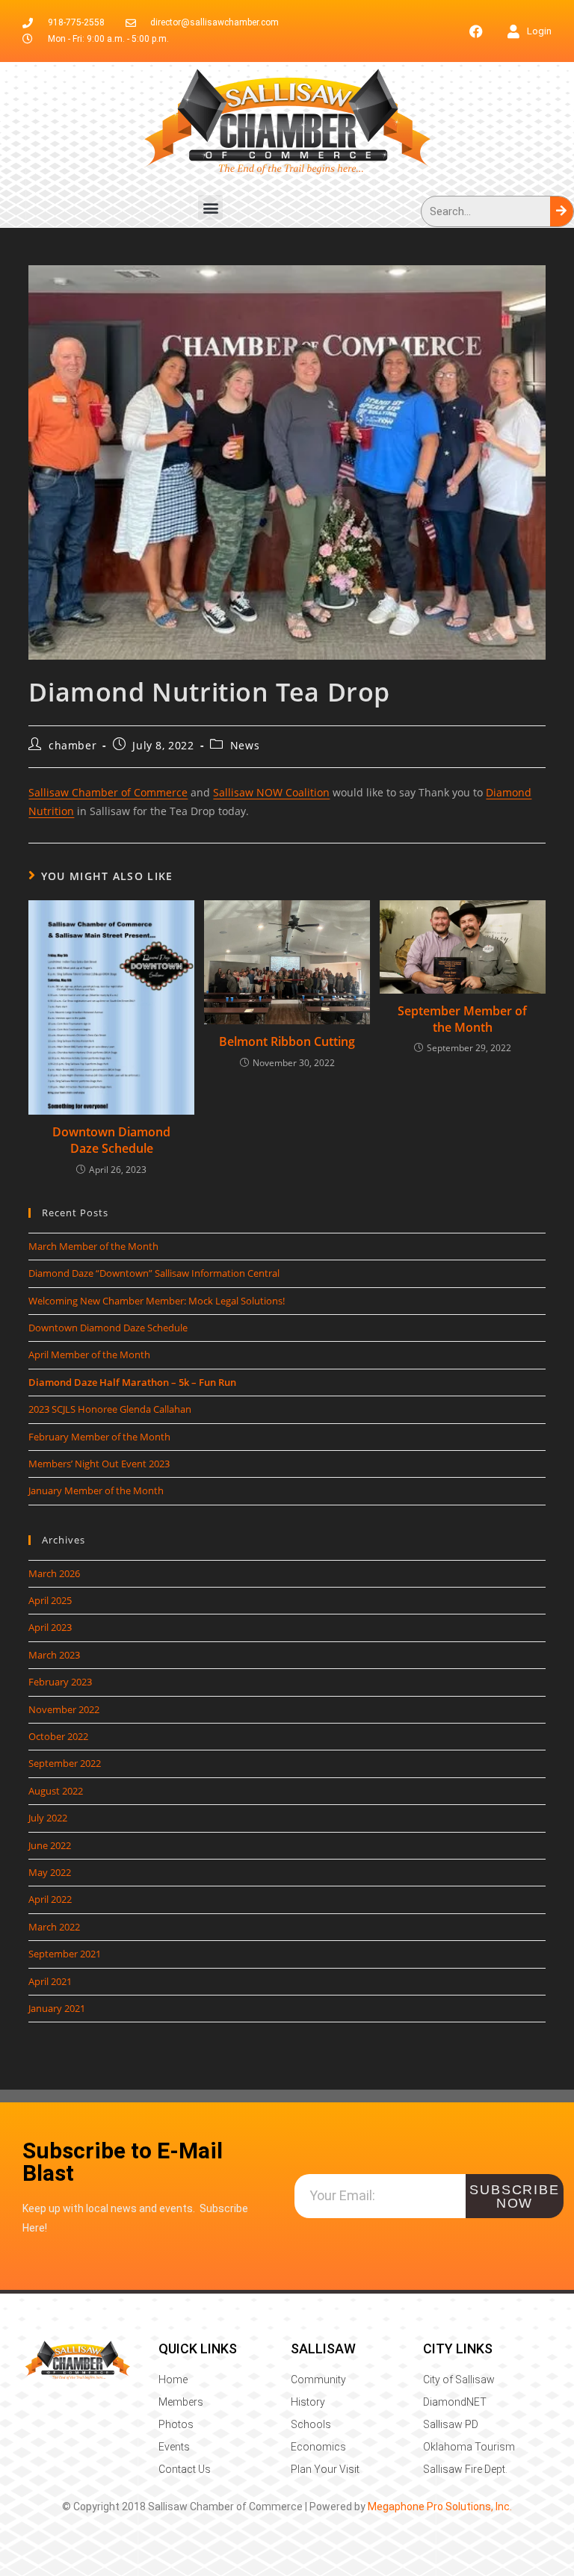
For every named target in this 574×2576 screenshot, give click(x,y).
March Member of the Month (93, 1246)
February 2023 (60, 1682)
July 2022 (48, 1818)
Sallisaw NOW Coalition (271, 792)
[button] (210, 207)
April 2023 (50, 1627)
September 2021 (65, 1954)
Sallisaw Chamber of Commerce (108, 792)
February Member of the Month (99, 1437)
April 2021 (50, 1981)
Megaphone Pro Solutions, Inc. (440, 2507)
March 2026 (54, 1573)
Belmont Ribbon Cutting (287, 1041)
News (245, 745)
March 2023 (54, 1655)
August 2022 (56, 1791)
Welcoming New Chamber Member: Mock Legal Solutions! (157, 1301)
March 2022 (54, 1927)
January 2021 (57, 2008)
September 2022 (65, 1763)
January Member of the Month (96, 1490)
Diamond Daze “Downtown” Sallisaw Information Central (154, 1273)
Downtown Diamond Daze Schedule (111, 1140)
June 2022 (50, 1845)
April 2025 (50, 1600)
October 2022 (58, 1736)
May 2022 (50, 1872)
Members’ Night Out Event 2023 (99, 1464)
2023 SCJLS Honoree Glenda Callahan (110, 1409)
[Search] (562, 211)
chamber (72, 745)
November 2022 (64, 1709)
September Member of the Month (462, 1019)
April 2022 (50, 1899)
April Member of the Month (89, 1354)
